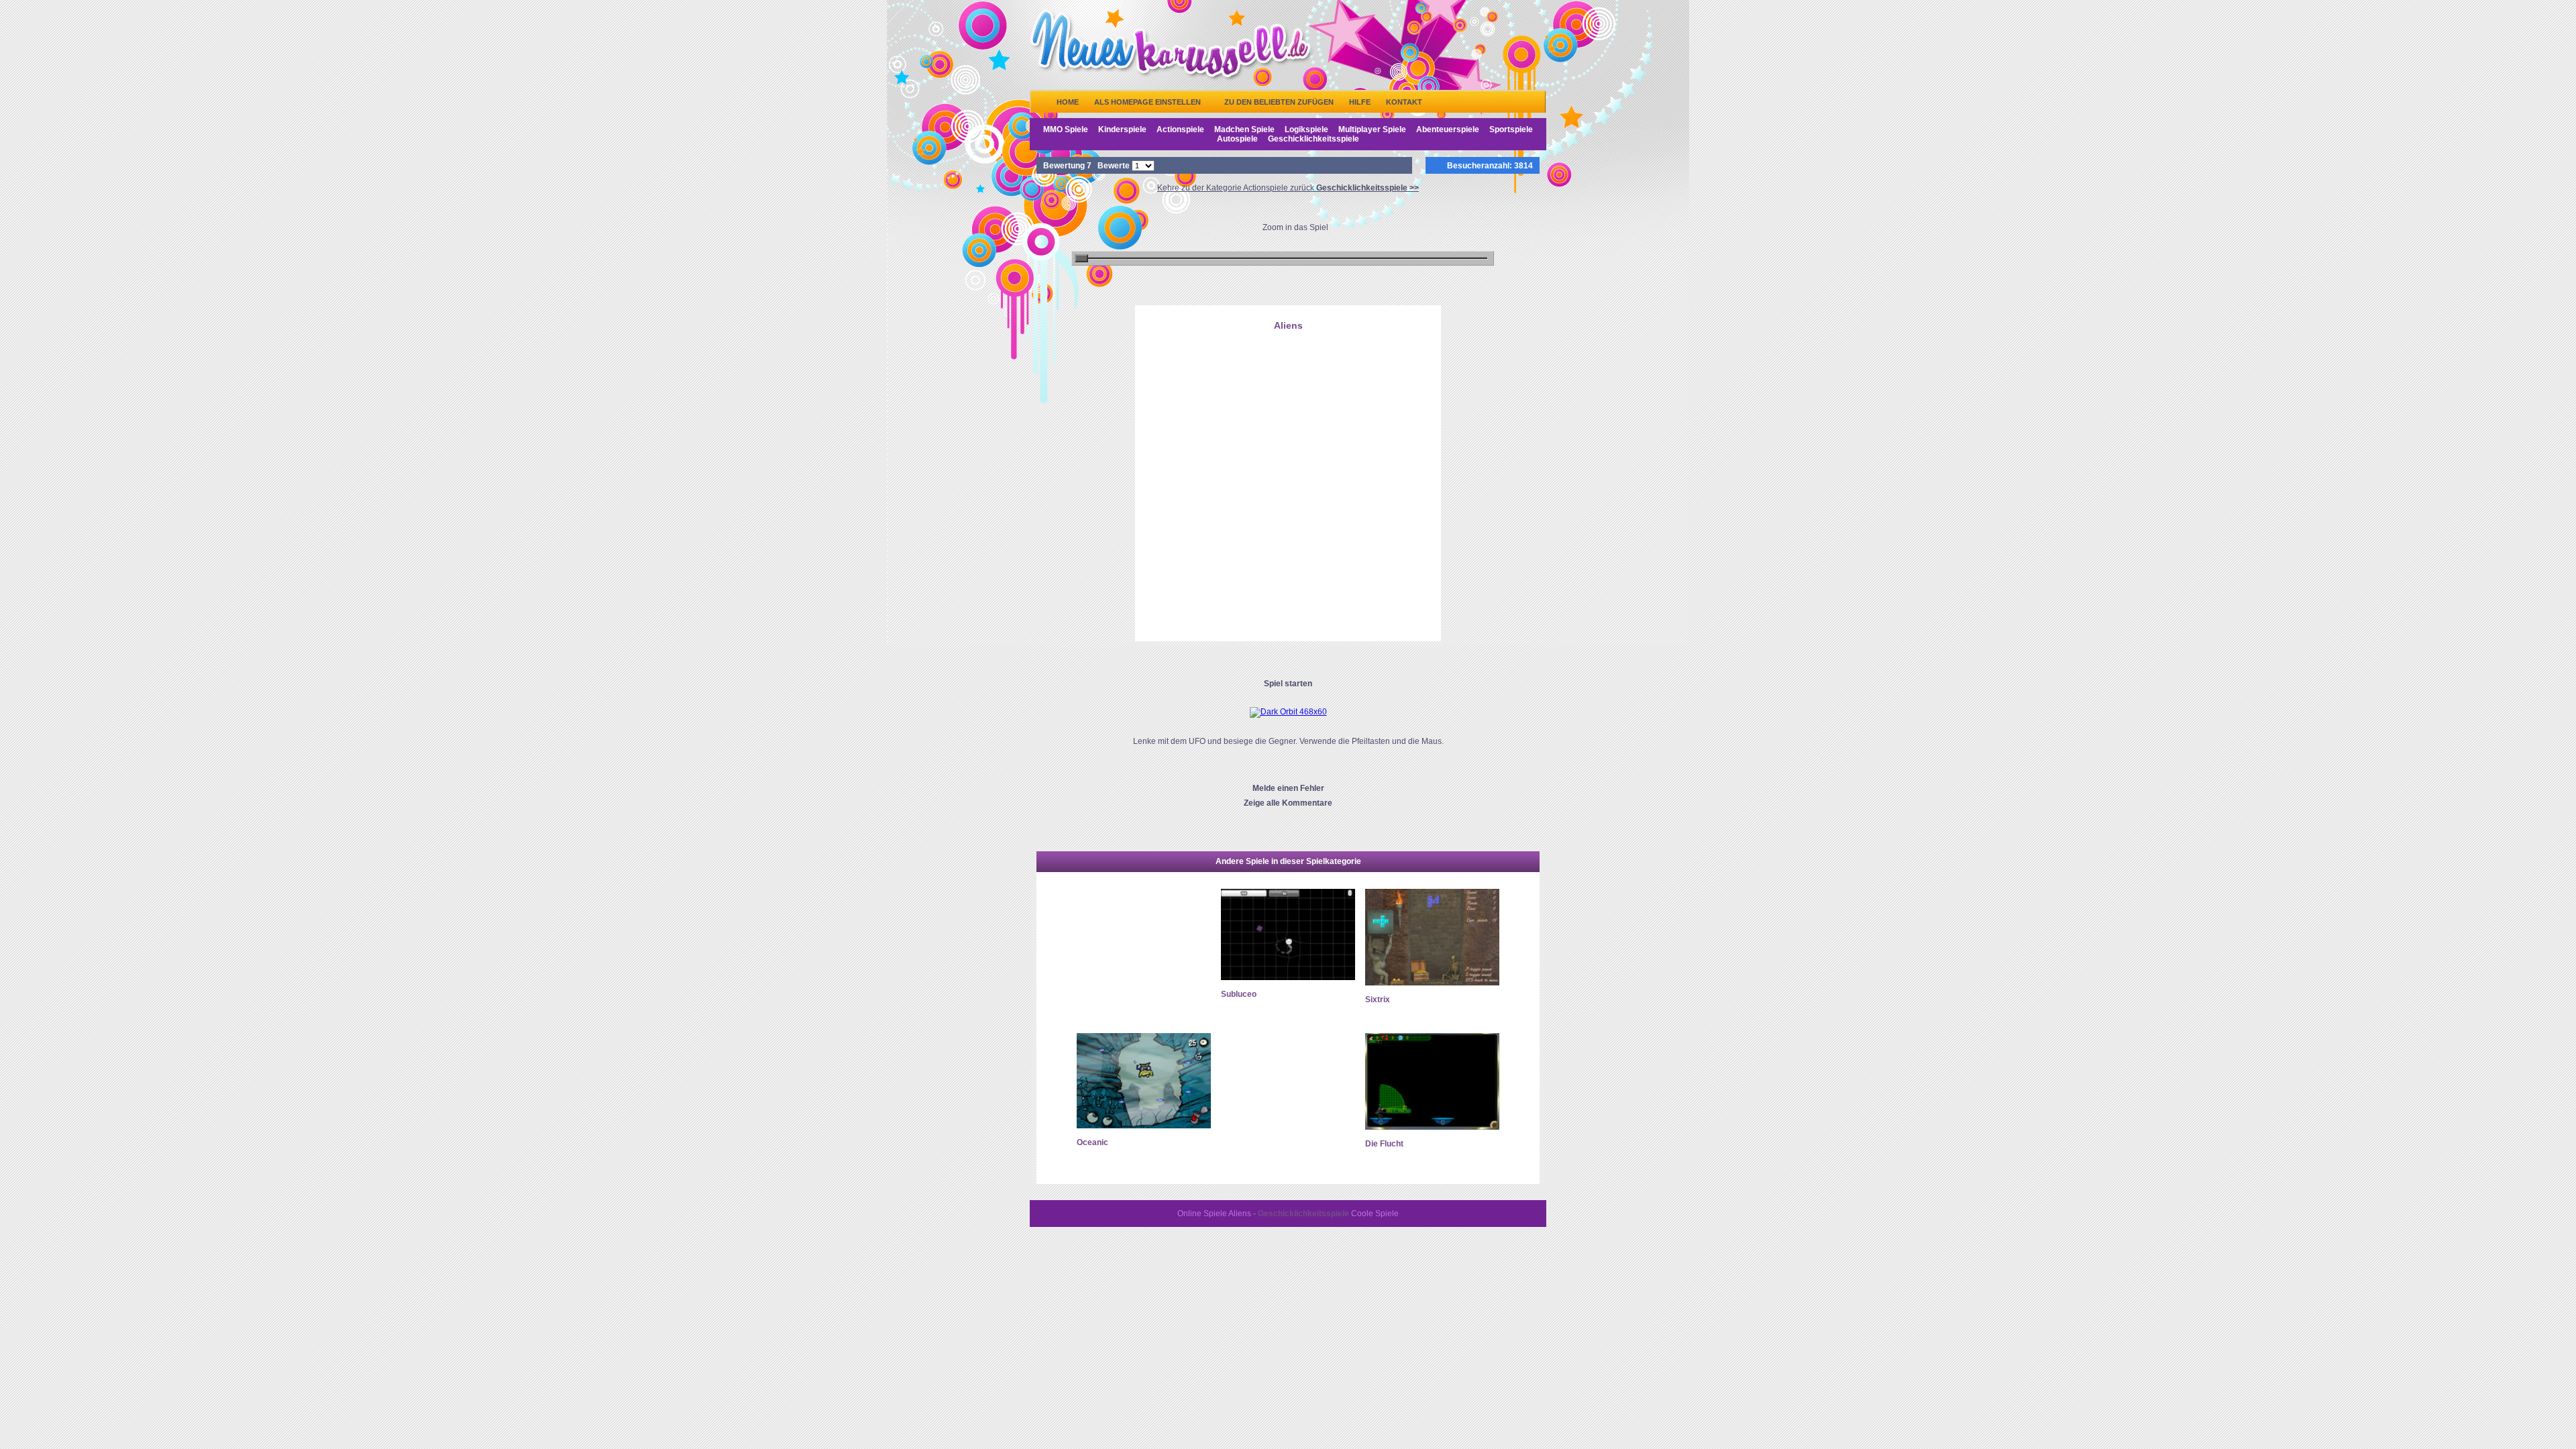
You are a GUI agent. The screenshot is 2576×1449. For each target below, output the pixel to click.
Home (1068, 102)
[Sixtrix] (1432, 983)
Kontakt (1404, 102)
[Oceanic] (1144, 1126)
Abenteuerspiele (1448, 129)
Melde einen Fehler (1288, 788)
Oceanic (1092, 1142)
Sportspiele (1511, 129)
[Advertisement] (1288, 405)
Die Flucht (1384, 1144)
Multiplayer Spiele (1372, 129)
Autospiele (1237, 139)
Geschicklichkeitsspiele (1313, 139)
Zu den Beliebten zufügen (1279, 102)
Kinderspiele (1122, 129)
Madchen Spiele (1244, 129)
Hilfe (1360, 102)
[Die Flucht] (1432, 1127)
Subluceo (1239, 994)
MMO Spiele (1066, 129)
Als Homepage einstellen (1147, 102)
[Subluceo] (1288, 977)
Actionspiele (1180, 129)
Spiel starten (1288, 684)
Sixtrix (1378, 1000)
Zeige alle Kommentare (1288, 803)
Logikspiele (1306, 129)
